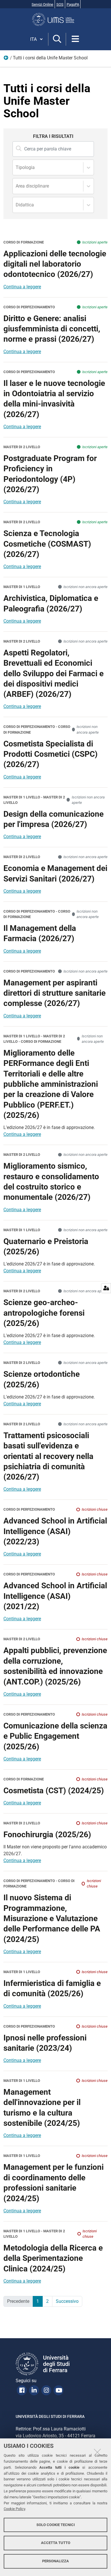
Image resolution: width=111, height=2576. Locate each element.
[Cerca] (57, 39)
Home (6, 59)
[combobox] (16, 168)
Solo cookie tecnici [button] (56, 2525)
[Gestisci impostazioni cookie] (106, 1288)
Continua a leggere (22, 287)
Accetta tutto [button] (56, 2543)
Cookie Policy (14, 2509)
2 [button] (47, 2301)
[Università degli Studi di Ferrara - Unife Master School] (55, 19)
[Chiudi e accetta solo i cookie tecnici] (97, 2452)
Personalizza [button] (55, 2561)
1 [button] (38, 2301)
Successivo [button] (67, 2301)
